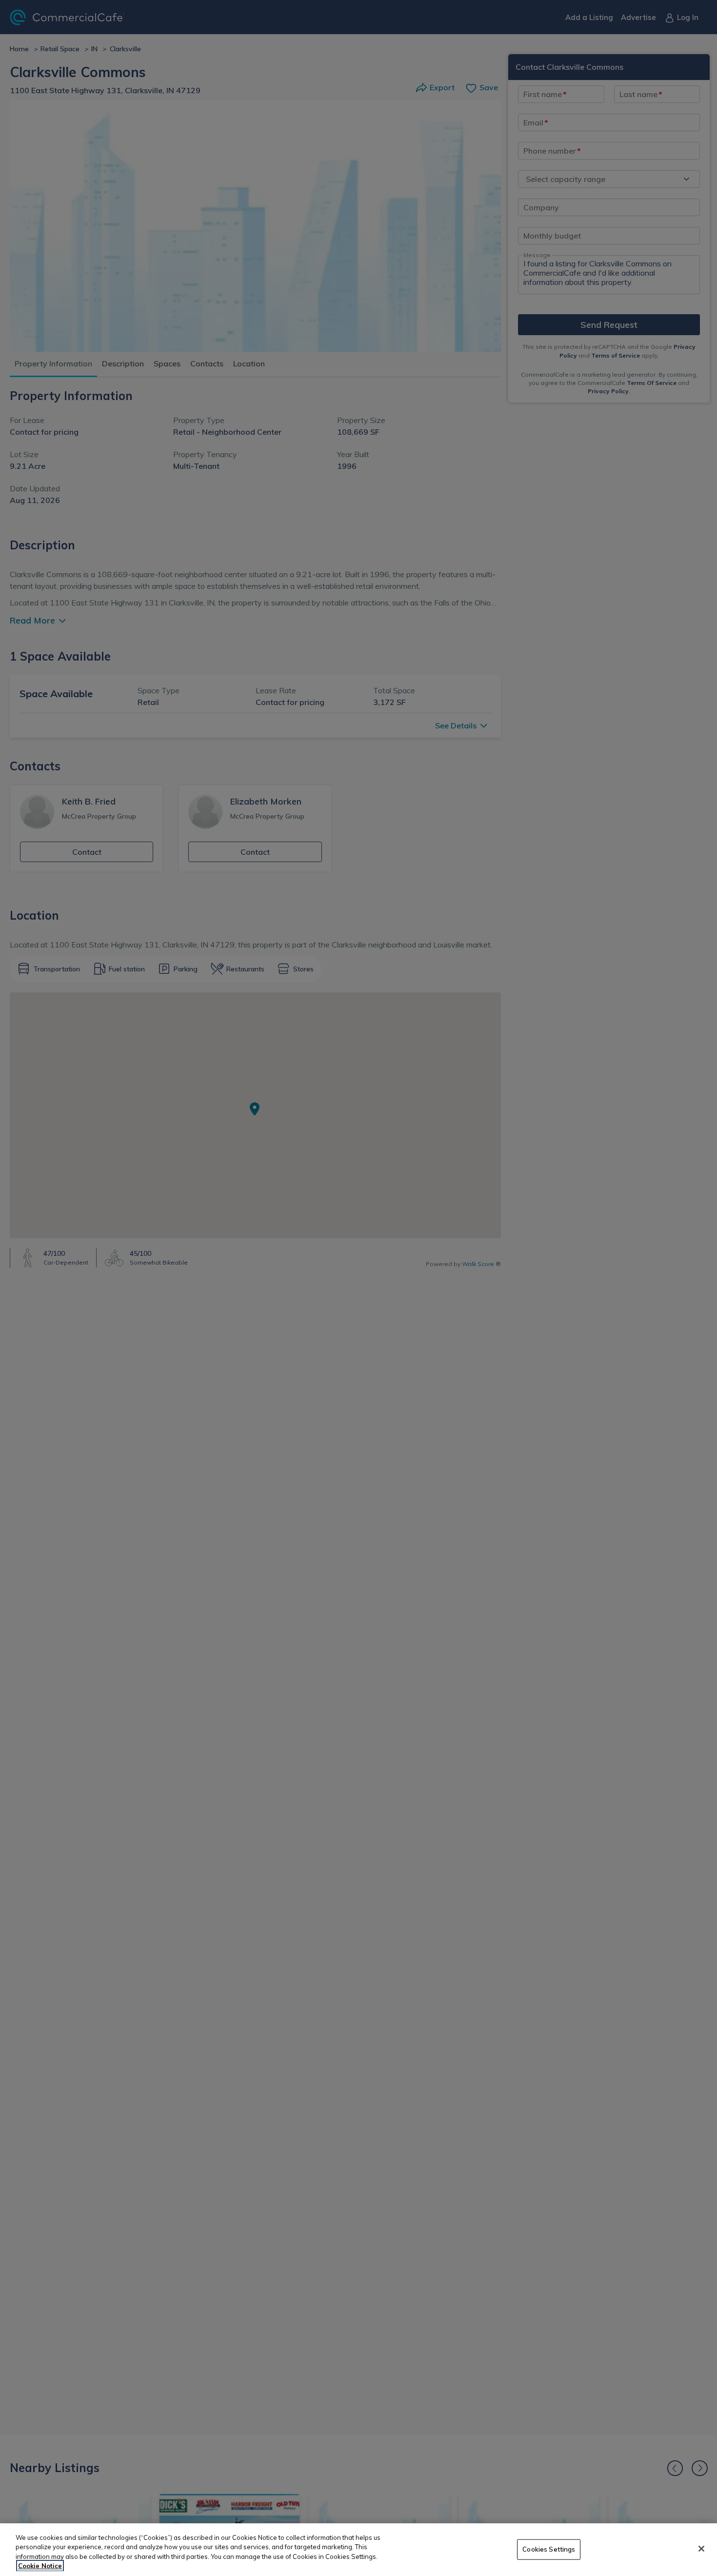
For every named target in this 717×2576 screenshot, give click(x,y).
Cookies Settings (549, 2549)
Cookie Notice (40, 2566)
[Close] (701, 2549)
